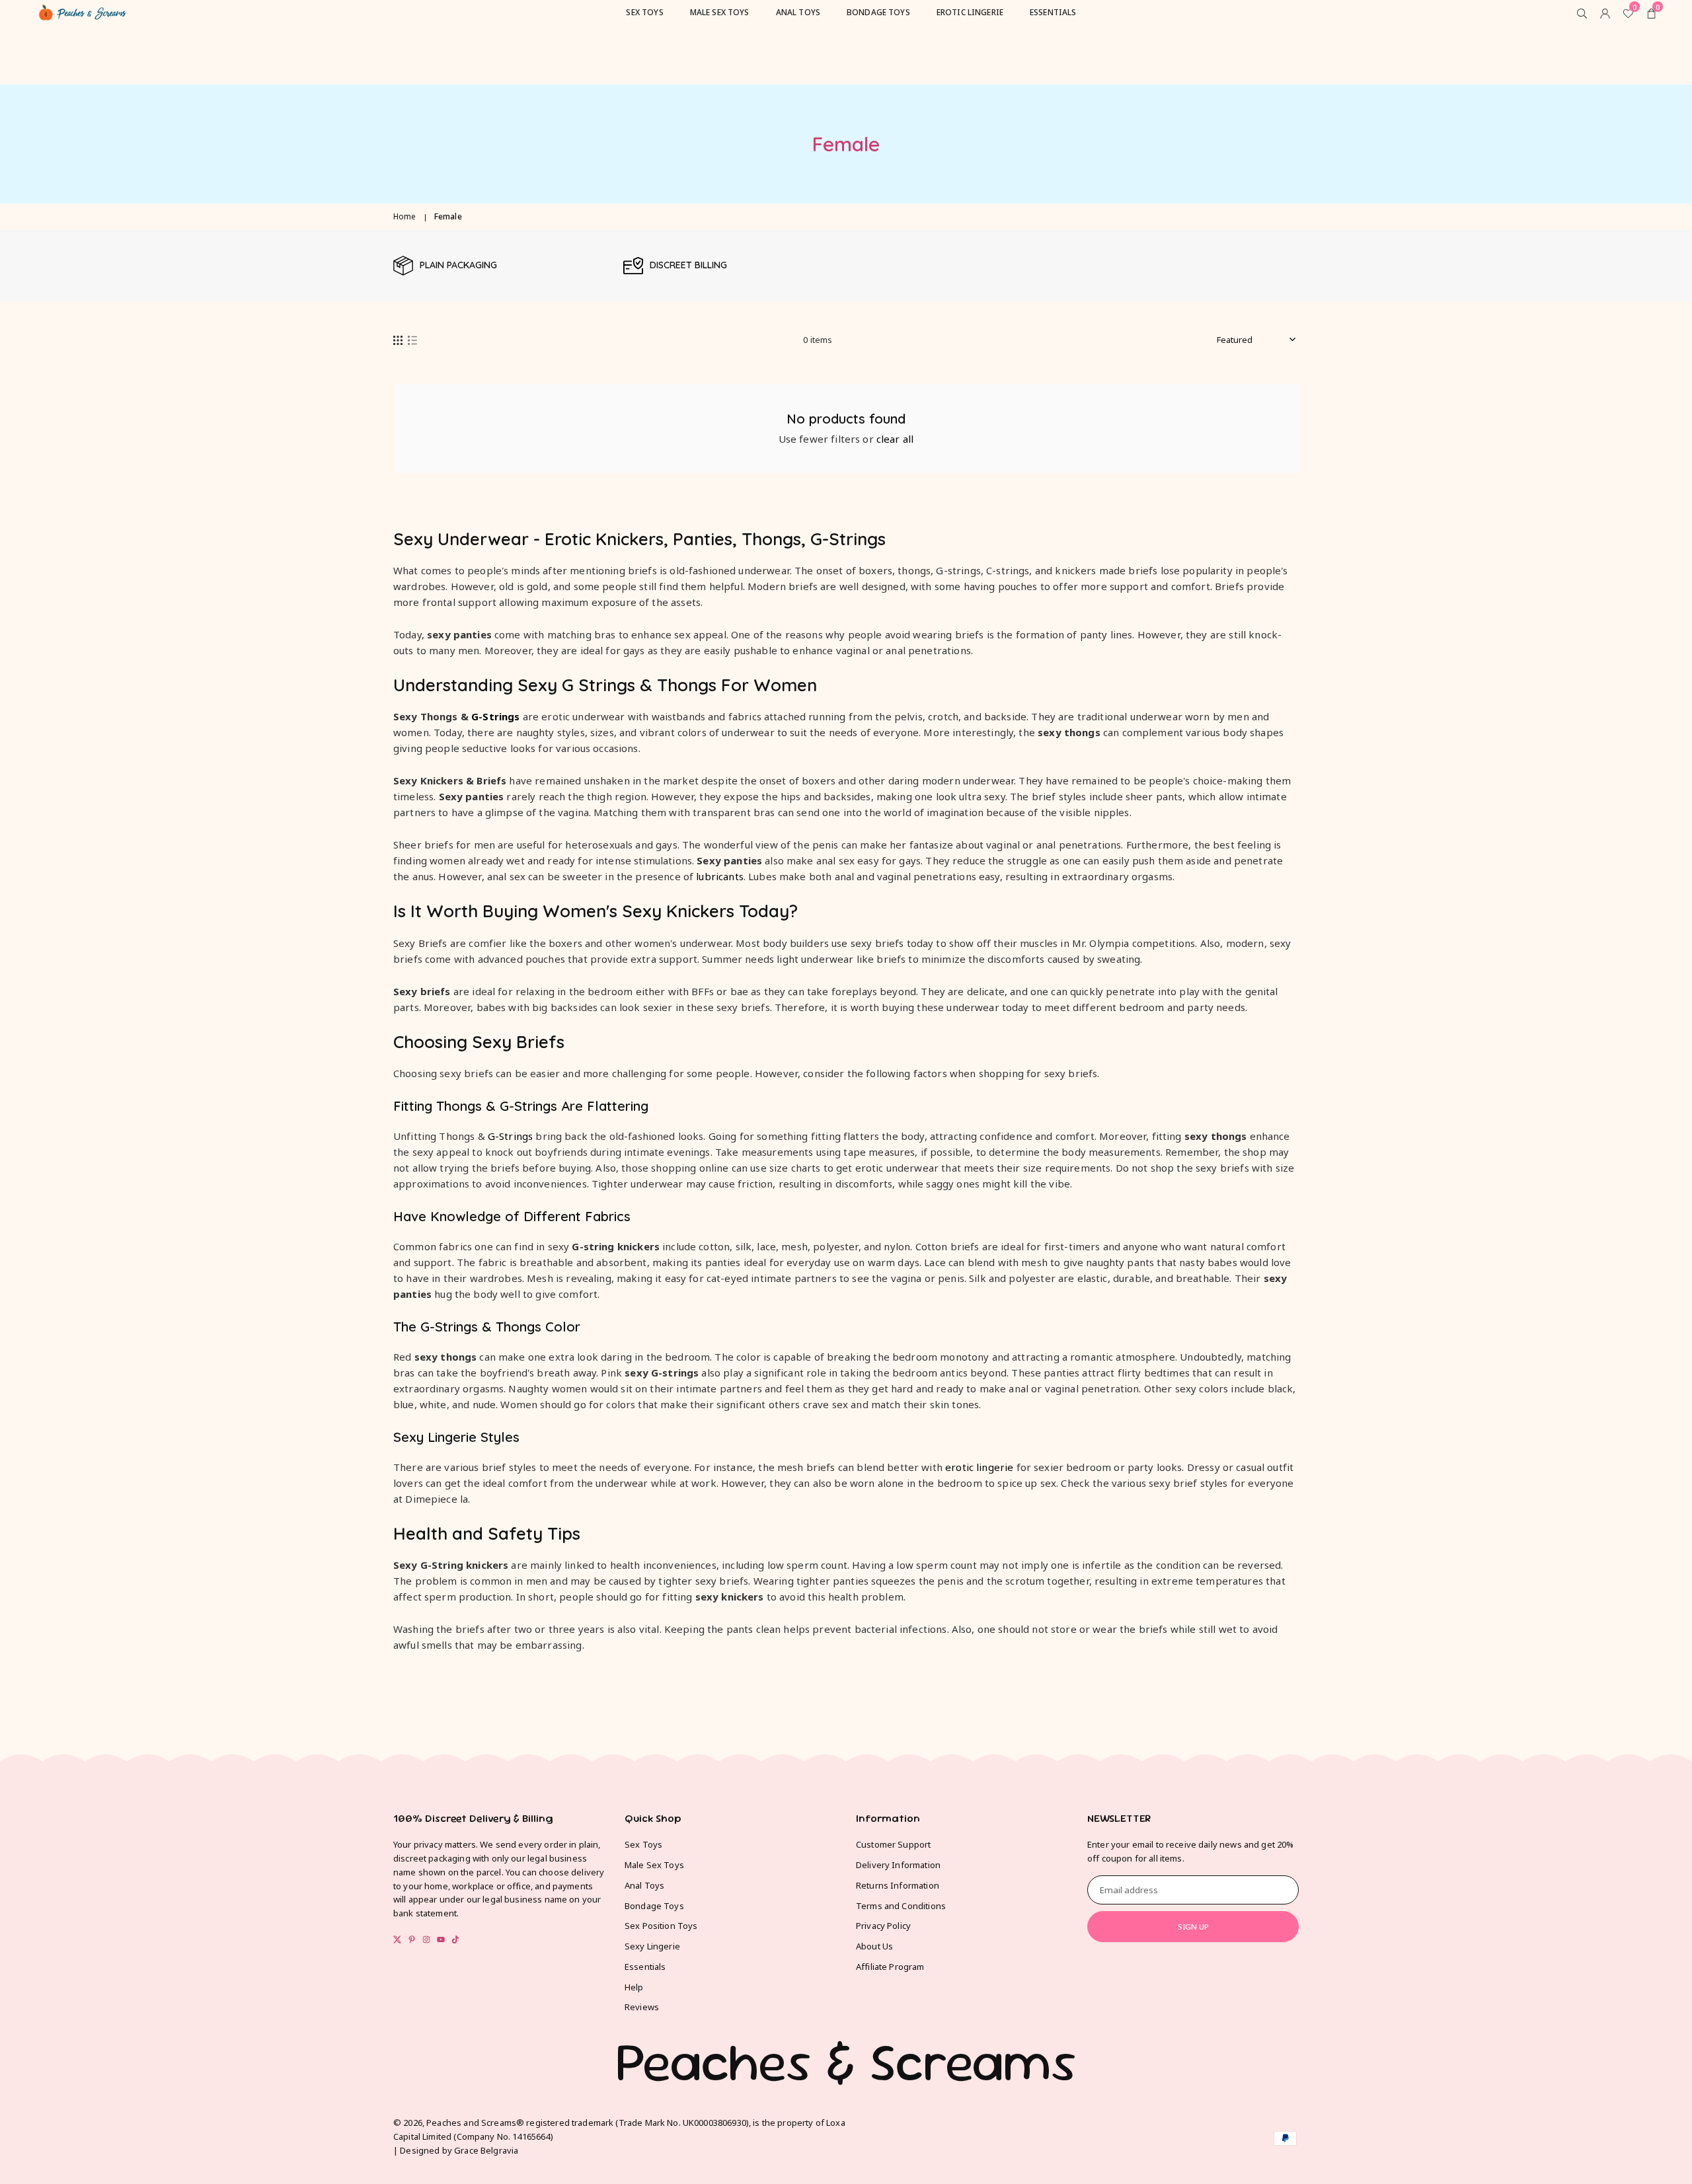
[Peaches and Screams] (83, 11)
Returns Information (898, 1885)
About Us (874, 1946)
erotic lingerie (979, 1467)
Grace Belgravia (486, 2150)
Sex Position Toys (661, 1926)
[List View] (412, 340)
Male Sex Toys (654, 1865)
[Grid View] (398, 340)
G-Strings (495, 716)
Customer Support (893, 1844)
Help (634, 1987)
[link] (502, 266)
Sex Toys (643, 1844)
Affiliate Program (890, 1967)
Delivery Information (898, 1865)
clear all (895, 439)
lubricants (720, 876)
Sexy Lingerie (652, 1946)
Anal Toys (644, 1885)
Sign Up (1193, 1927)
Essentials (645, 1967)
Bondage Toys (654, 1906)
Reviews (642, 2007)
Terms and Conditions (901, 1906)
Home (405, 216)
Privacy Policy (883, 1926)
